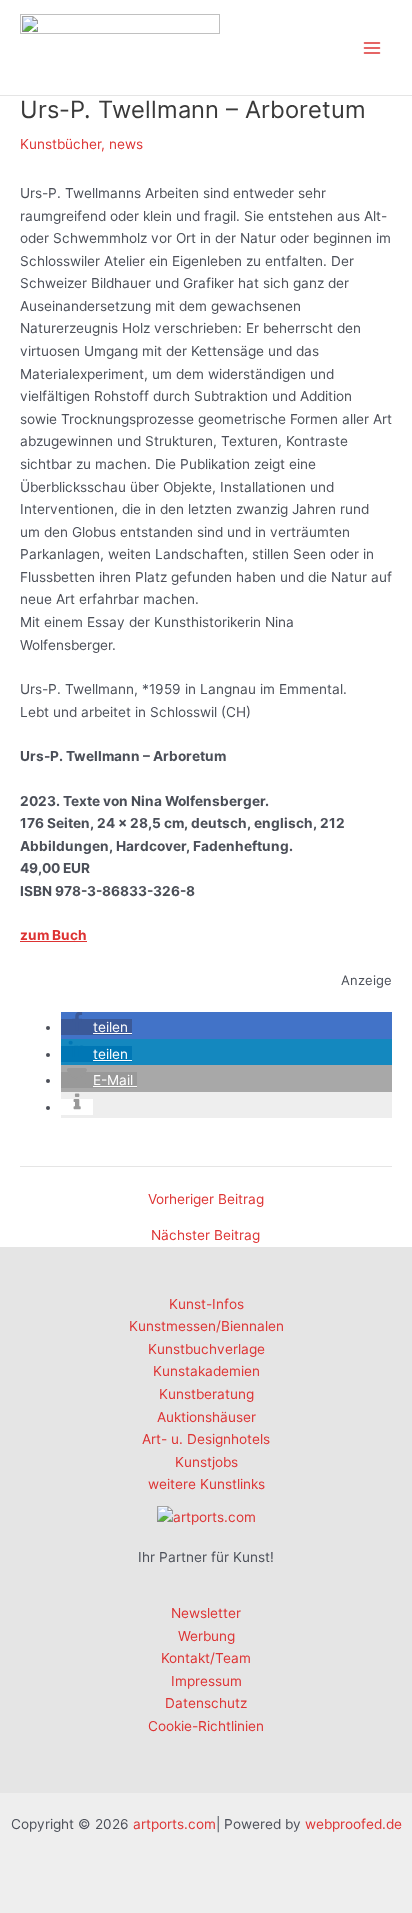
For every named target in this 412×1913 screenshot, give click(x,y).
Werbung (206, 1636)
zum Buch (53, 935)
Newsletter (206, 1613)
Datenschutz (206, 1703)
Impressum (206, 1681)
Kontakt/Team (206, 1658)
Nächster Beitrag (205, 1236)
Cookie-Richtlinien (206, 1726)
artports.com (174, 1824)
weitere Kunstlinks (206, 1484)
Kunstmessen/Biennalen (206, 1326)
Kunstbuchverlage (206, 1349)
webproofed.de (353, 1824)
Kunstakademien (206, 1371)
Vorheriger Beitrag (206, 1200)
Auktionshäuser (206, 1417)
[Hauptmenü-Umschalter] (372, 47)
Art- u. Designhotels (206, 1439)
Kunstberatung (206, 1394)
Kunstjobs (206, 1462)
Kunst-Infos (206, 1304)
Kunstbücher (60, 144)
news (126, 144)
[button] (96, 1027)
